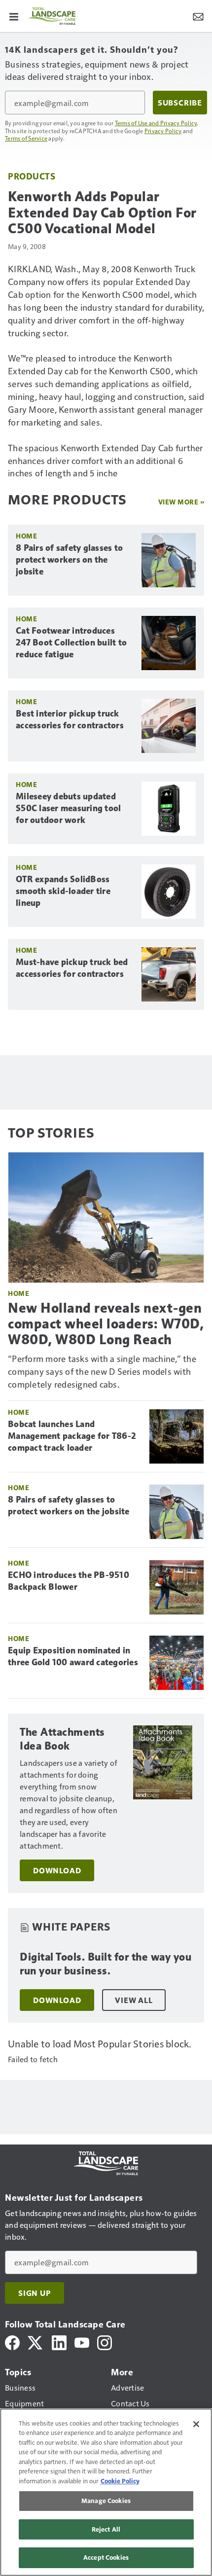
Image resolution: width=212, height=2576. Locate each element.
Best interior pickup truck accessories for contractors (70, 719)
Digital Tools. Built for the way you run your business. (106, 1964)
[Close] (196, 2424)
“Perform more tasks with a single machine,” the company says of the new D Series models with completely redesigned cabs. (102, 1371)
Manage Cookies (106, 2501)
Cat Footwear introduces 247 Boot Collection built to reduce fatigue (71, 643)
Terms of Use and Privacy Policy (156, 123)
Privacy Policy (163, 131)
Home (26, 536)
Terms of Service (26, 138)
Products (32, 176)
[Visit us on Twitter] (36, 2342)
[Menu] (14, 16)
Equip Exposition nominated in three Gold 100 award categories (73, 1656)
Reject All (106, 2529)
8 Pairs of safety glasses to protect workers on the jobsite (69, 560)
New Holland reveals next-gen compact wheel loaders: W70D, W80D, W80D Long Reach (106, 1324)
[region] (106, 2492)
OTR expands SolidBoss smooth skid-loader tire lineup (63, 891)
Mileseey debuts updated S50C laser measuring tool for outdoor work (68, 808)
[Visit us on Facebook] (12, 2342)
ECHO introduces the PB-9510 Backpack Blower (69, 1581)
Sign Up (35, 2293)
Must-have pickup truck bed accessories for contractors (72, 968)
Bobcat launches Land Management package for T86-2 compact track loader (72, 1436)
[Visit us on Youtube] (82, 2342)
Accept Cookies (106, 2557)
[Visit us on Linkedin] (59, 2342)
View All (134, 2000)
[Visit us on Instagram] (105, 2342)
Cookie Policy (120, 2481)
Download (57, 1870)
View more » (181, 502)
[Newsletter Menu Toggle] (198, 16)
